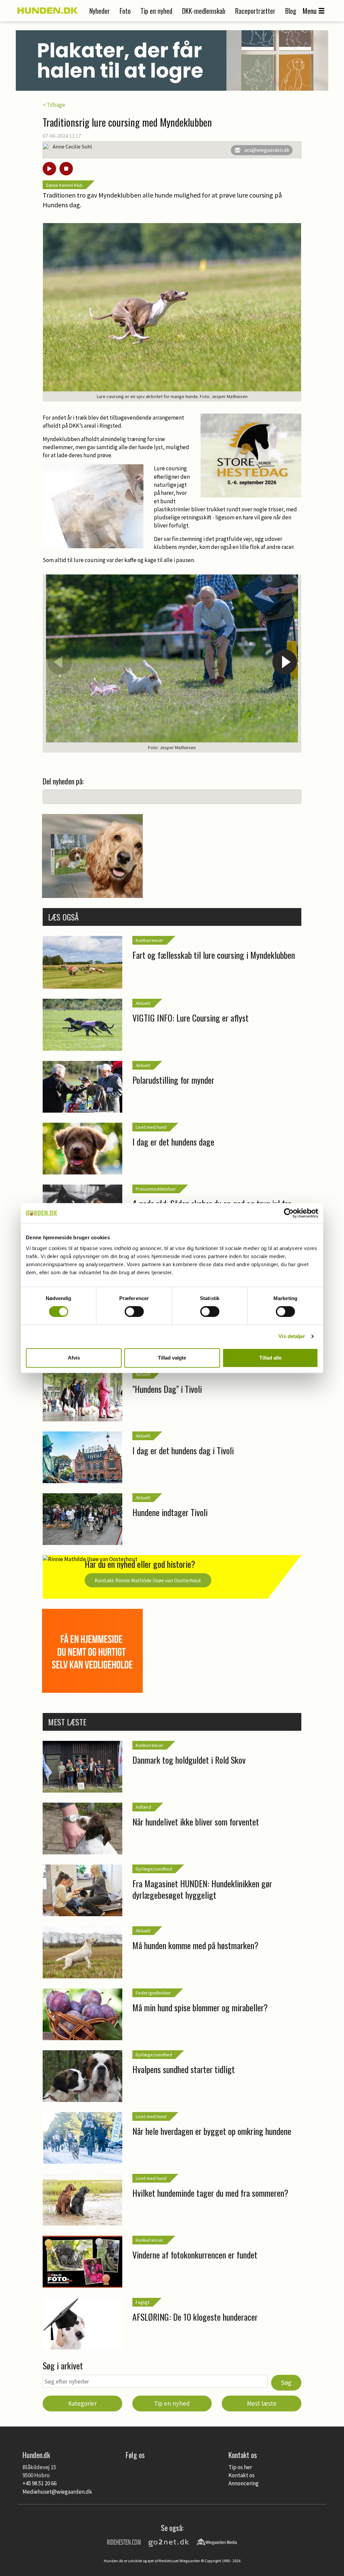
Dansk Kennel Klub (64, 185)
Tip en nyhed (156, 11)
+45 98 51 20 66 (39, 2483)
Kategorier (82, 2403)
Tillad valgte (172, 1358)
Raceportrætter (255, 11)
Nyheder (100, 11)
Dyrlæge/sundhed (154, 1869)
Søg (286, 2382)
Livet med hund (151, 1127)
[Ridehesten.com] (124, 2541)
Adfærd (143, 1807)
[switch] (134, 1312)
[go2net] (169, 2541)
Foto (125, 11)
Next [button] (285, 662)
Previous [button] (59, 662)
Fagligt (143, 2302)
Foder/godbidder (153, 1993)
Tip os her (240, 2467)
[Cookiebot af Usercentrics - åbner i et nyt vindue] (289, 1213)
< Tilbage (54, 105)
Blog (291, 11)
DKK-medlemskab (204, 11)
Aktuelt (143, 1003)
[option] (172, 664)
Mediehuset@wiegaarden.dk (57, 2492)
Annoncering (244, 2483)
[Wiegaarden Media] (217, 2541)
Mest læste (262, 2403)
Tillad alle (270, 1358)
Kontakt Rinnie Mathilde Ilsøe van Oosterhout (148, 1580)
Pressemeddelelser (156, 1189)
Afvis (74, 1358)
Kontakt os (242, 2475)
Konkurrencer (149, 940)
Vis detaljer (292, 1336)
